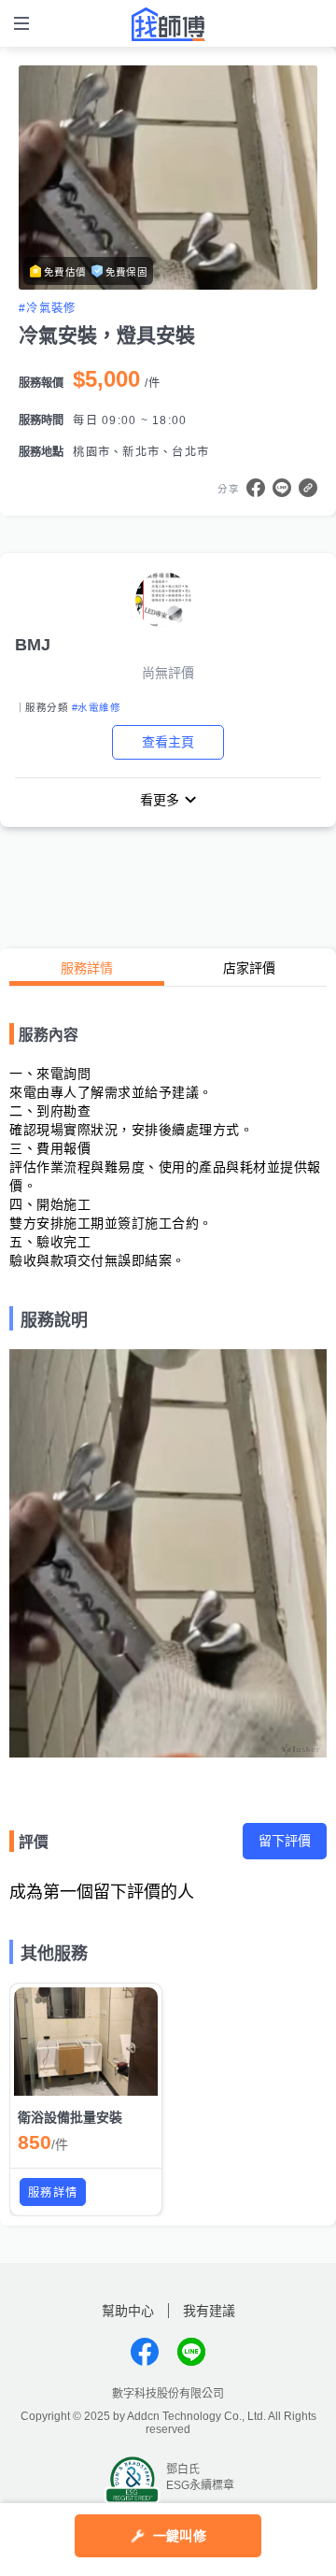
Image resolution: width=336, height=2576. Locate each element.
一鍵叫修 (180, 2536)
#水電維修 (96, 707)
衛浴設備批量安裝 (70, 2117)
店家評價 (249, 968)
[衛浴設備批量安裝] (86, 2042)
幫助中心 (128, 2311)
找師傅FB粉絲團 (145, 2352)
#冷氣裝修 (47, 308)
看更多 (160, 800)
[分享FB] (256, 488)
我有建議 (209, 2311)
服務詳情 (87, 968)
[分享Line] (282, 488)
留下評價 (285, 1841)
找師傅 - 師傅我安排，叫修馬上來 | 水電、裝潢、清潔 (168, 24)
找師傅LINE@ (191, 2352)
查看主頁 (168, 742)
